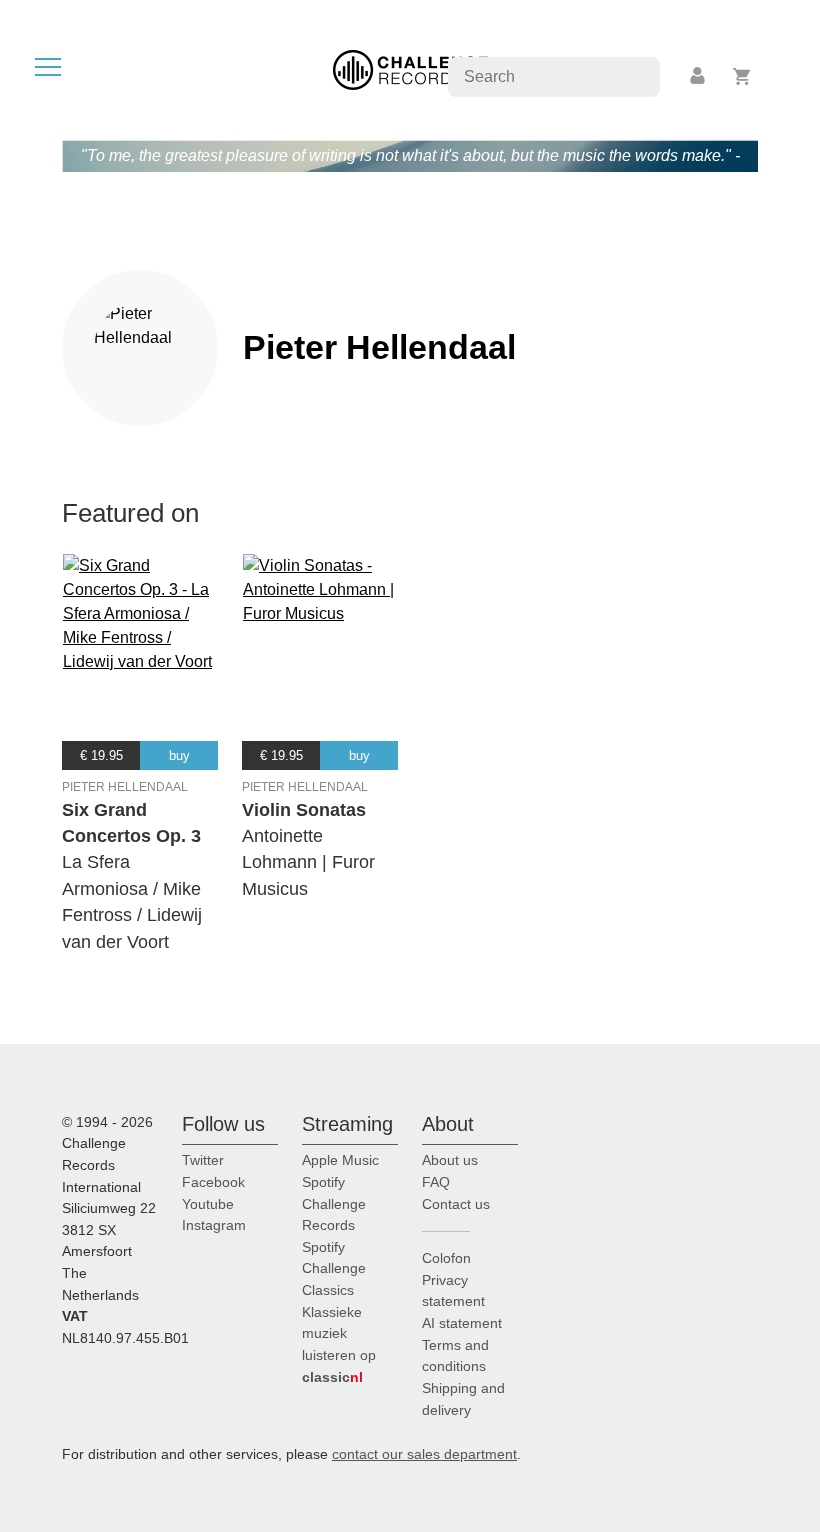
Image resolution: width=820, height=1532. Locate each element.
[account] (699, 76)
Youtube (208, 1204)
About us (450, 1160)
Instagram (214, 1225)
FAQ (436, 1182)
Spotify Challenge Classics (334, 1268)
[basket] (742, 76)
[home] (410, 68)
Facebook (213, 1182)
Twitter (203, 1160)
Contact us (456, 1204)
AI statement (462, 1323)
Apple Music (340, 1160)
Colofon (446, 1258)
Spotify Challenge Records (334, 1203)
